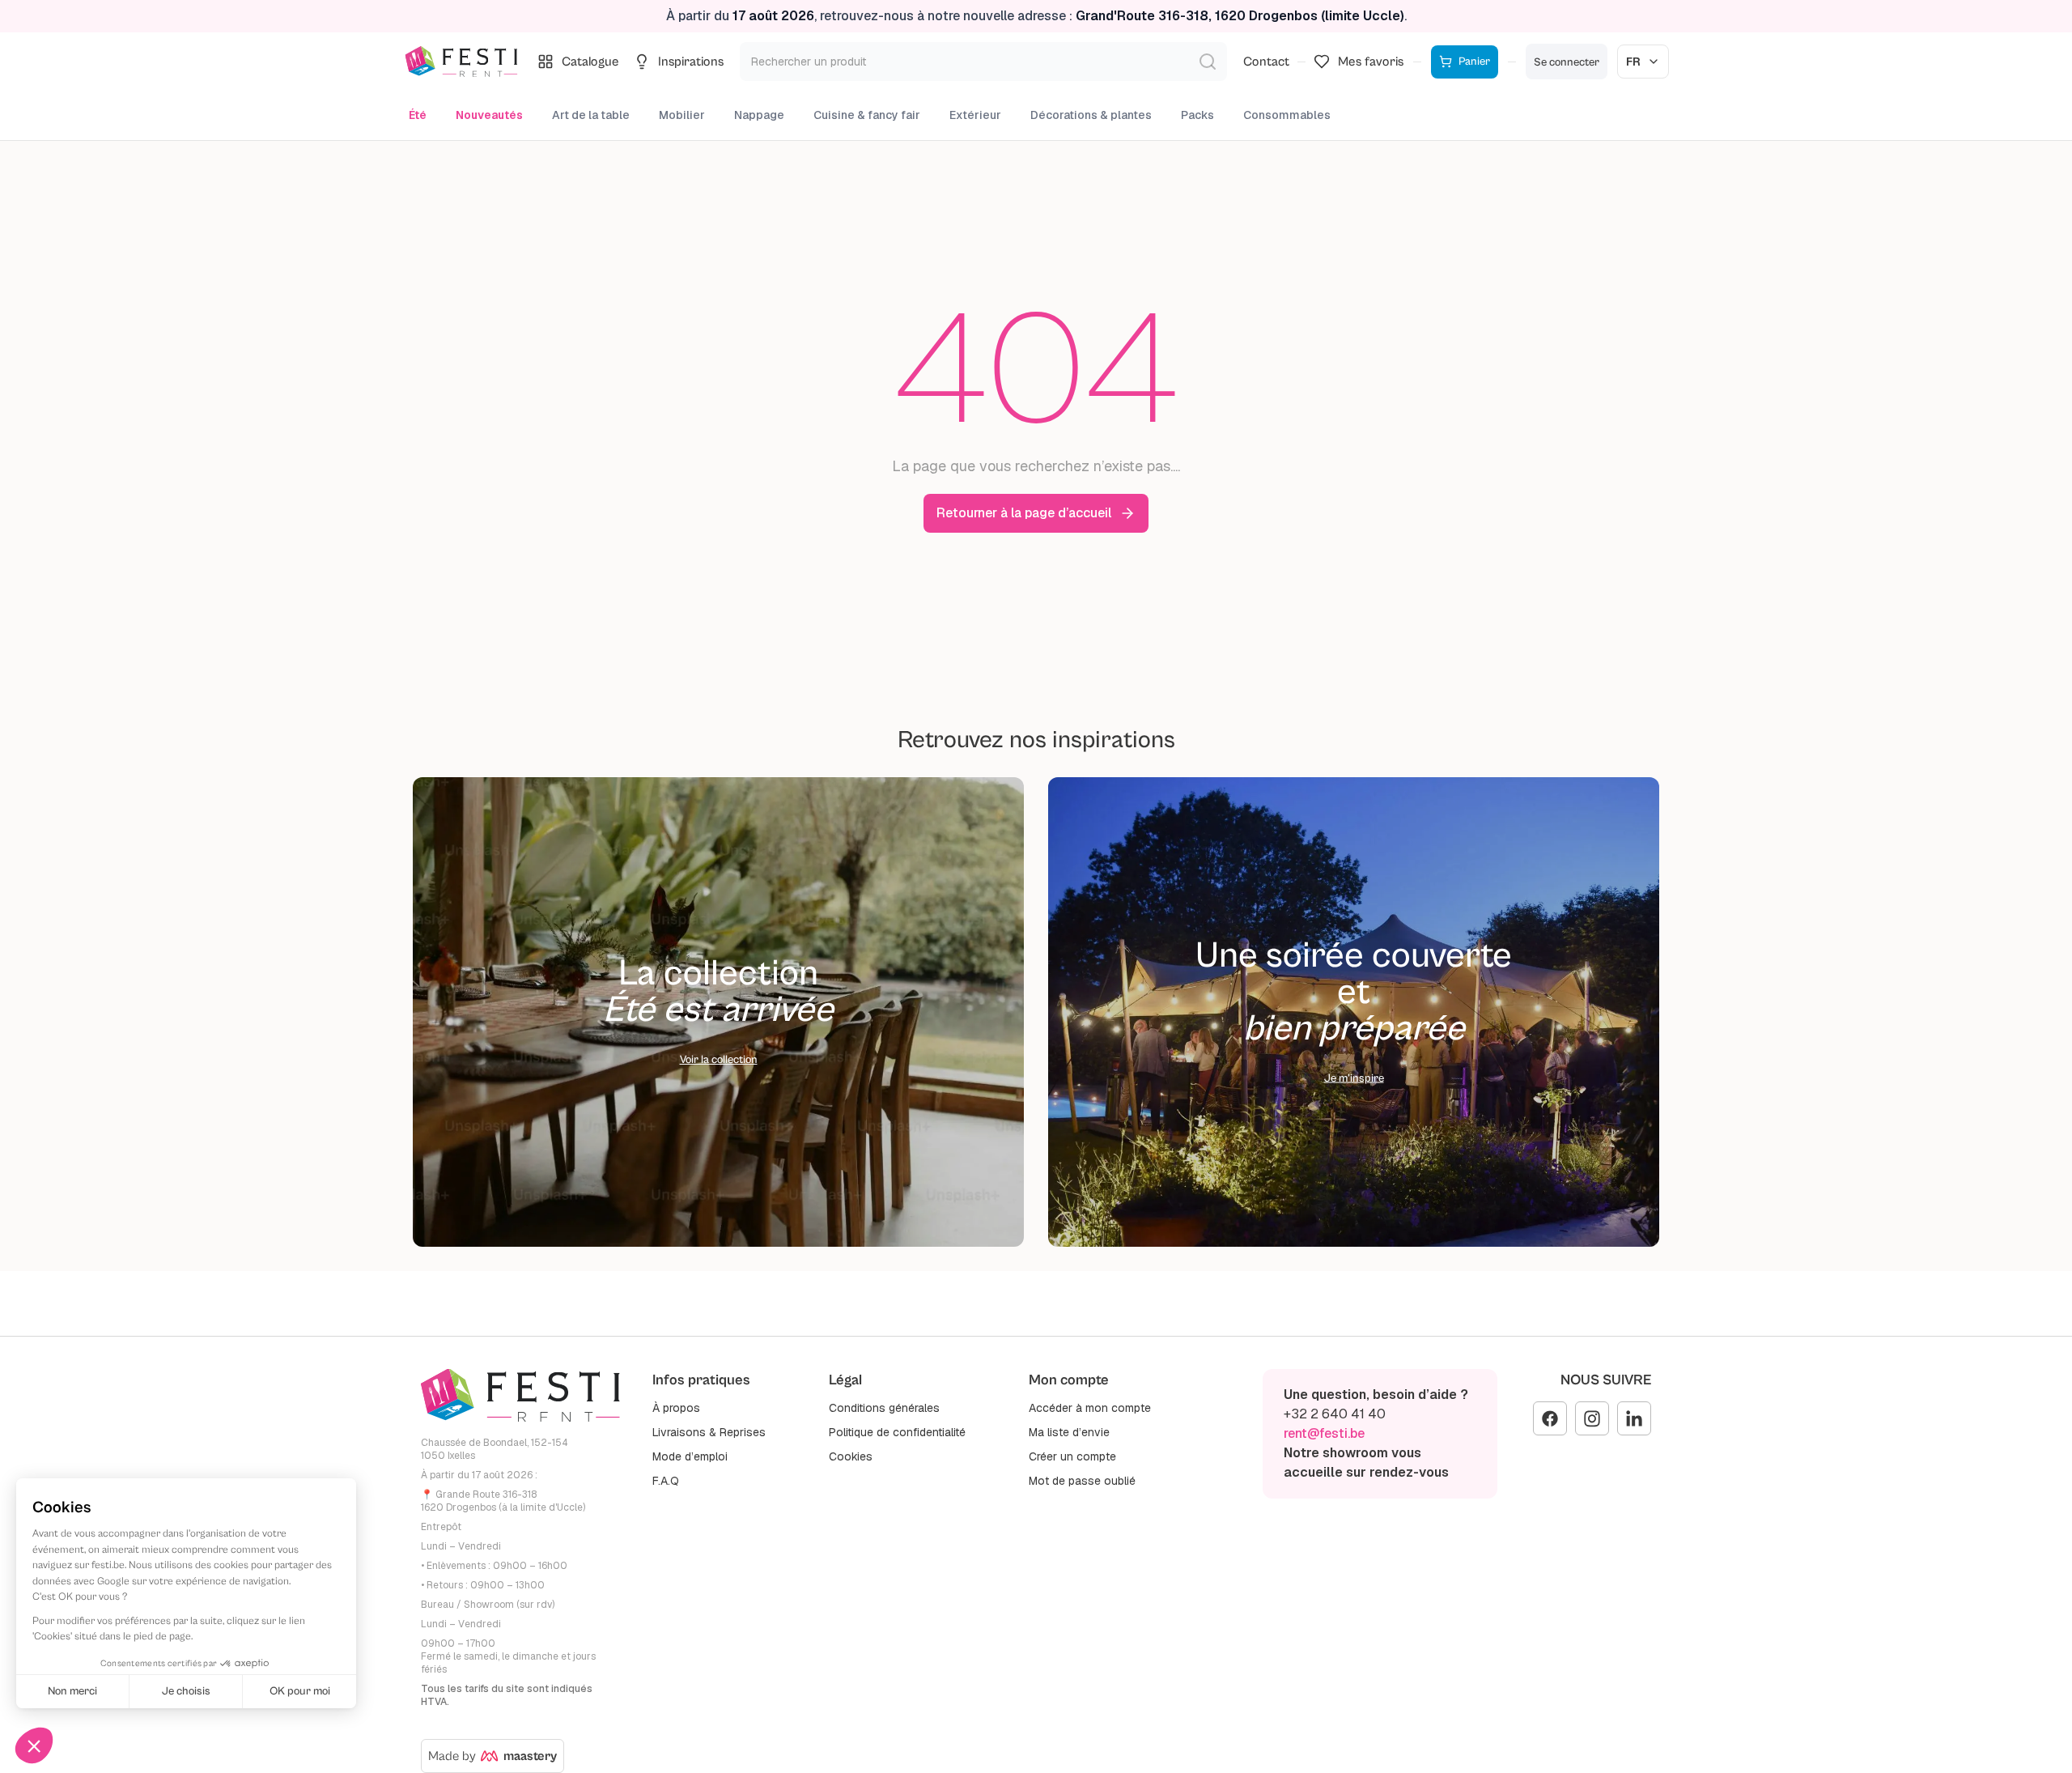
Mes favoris (1371, 62)
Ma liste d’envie (1069, 1432)
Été (418, 115)
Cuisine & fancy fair (867, 115)
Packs (1197, 115)
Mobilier (682, 115)
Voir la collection (719, 1060)
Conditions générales (884, 1408)
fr (1633, 62)
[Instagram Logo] (1592, 1418)
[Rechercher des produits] (1208, 62)
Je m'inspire (1354, 1078)
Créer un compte (1072, 1456)
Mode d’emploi (690, 1456)
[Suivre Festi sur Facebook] (1550, 1418)
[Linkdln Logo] (1634, 1418)
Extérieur (975, 115)
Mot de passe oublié (1082, 1481)
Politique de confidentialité (897, 1432)
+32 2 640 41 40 (1335, 1414)
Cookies (851, 1456)
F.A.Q (666, 1481)
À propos (676, 1408)
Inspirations (691, 62)
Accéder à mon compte (1090, 1408)
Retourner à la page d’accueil (1024, 513)
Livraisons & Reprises (709, 1432)
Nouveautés (489, 115)
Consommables (1287, 115)
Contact (1266, 62)
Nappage (759, 115)
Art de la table (591, 115)
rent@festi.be (1324, 1433)
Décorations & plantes (1091, 115)
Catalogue (590, 62)
